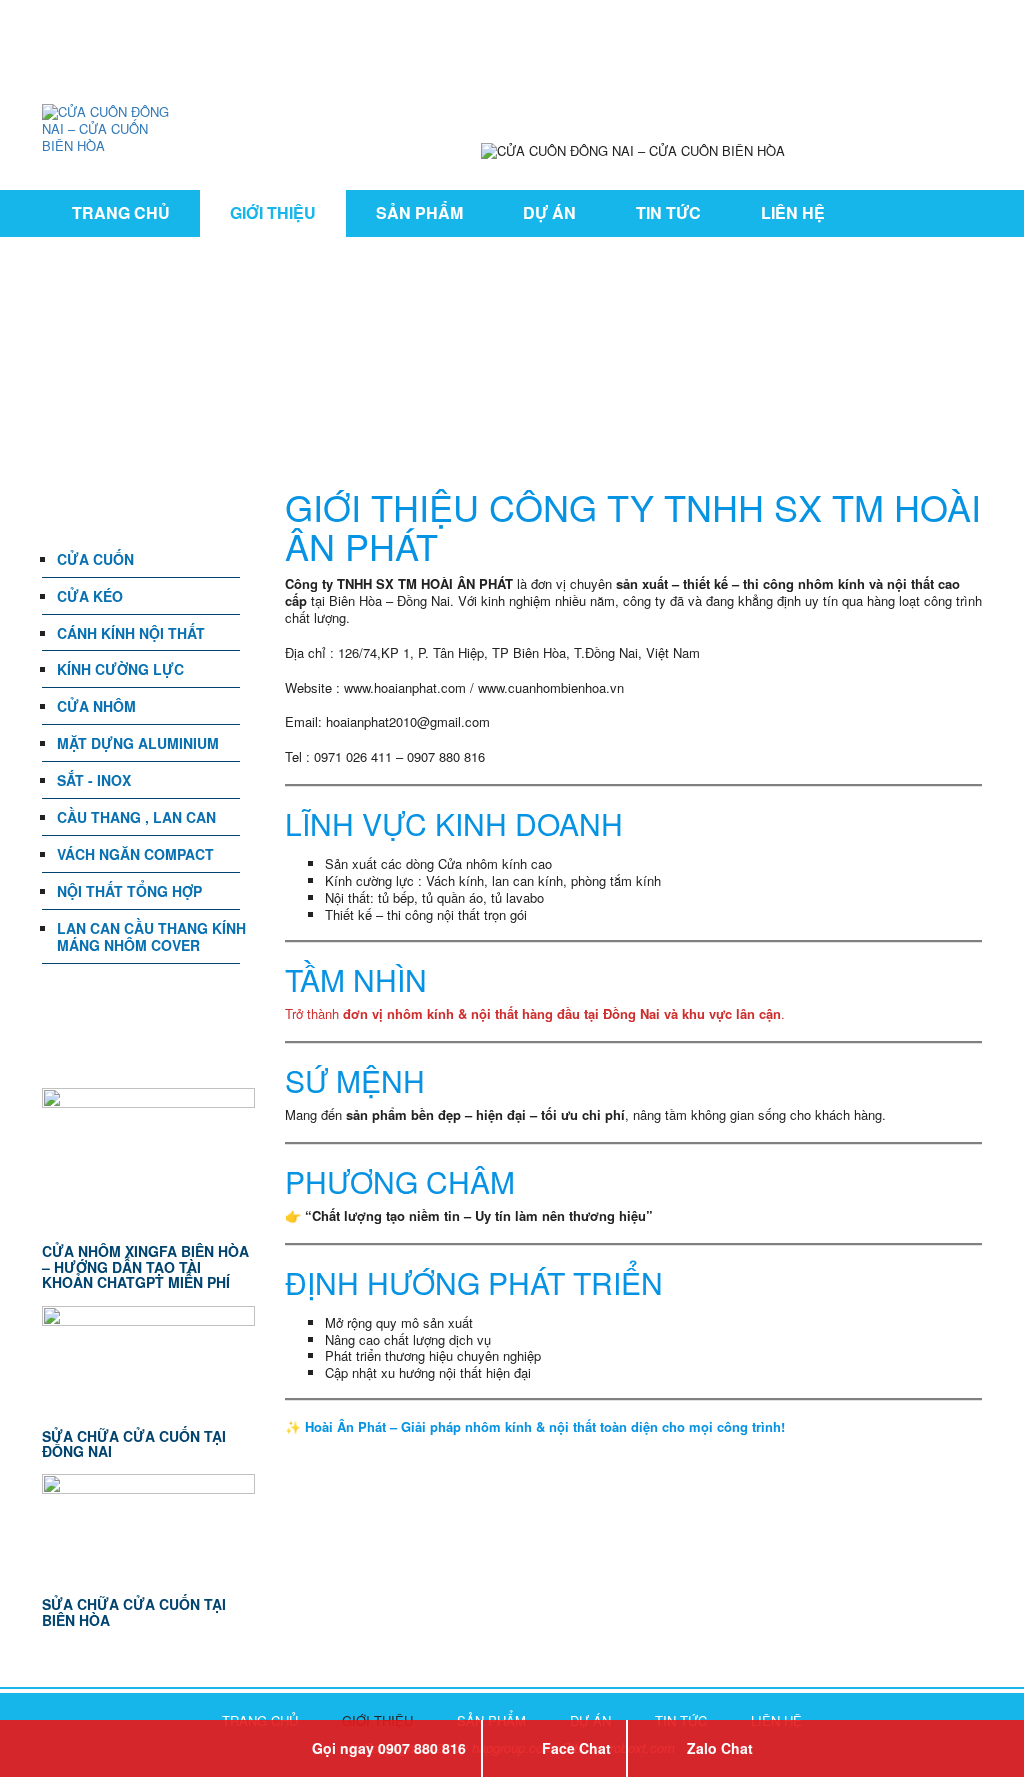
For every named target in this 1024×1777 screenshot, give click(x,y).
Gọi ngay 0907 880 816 (389, 1748)
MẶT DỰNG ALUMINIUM (138, 743)
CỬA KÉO (90, 596)
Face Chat (576, 1748)
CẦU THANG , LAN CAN (136, 817)
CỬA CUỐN (95, 559)
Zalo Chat (720, 1748)
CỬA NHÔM (96, 706)
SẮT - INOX (94, 780)
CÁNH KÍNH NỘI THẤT (131, 633)
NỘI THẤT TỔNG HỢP (129, 891)
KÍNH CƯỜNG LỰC (120, 669)
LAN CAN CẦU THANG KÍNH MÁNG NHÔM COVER (151, 936)
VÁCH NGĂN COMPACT (135, 854)
